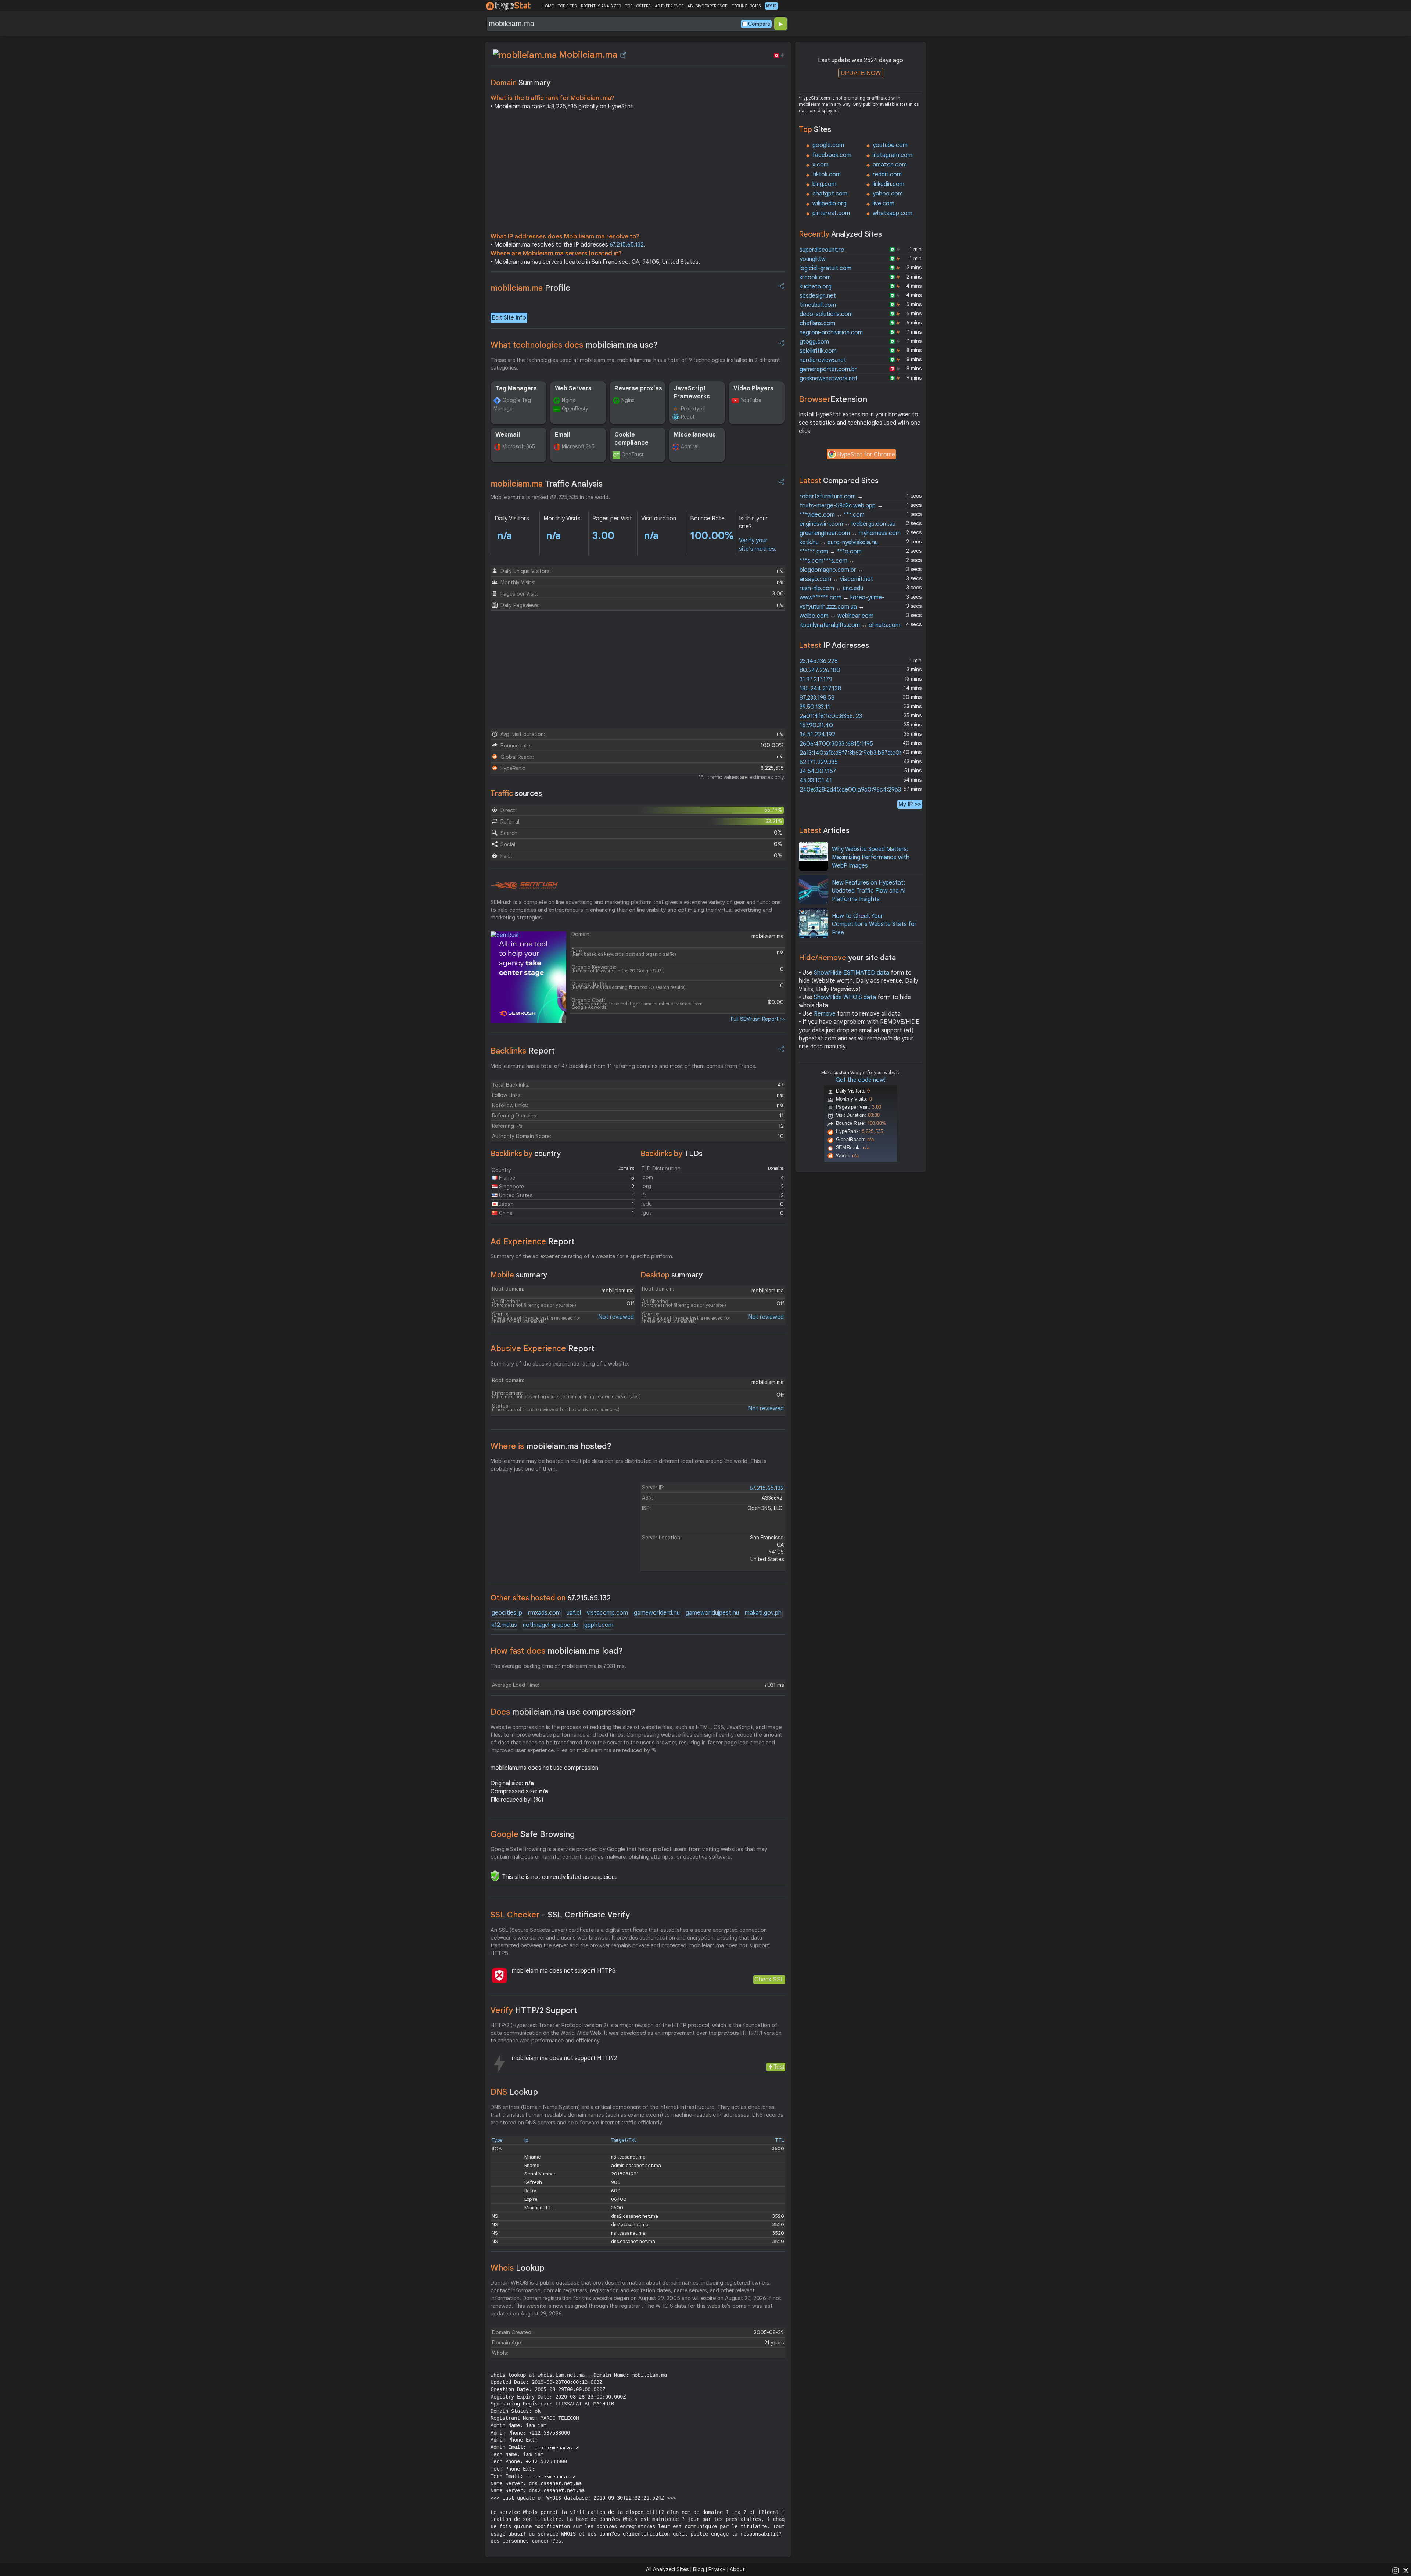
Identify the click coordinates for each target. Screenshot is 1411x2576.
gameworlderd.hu (657, 1613)
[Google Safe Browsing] (495, 1876)
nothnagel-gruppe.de (551, 1625)
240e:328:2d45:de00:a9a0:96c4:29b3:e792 (858, 790)
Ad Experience (533, 1242)
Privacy (717, 2569)
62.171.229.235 (819, 762)
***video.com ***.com (832, 515)
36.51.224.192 (817, 735)
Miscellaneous (695, 435)
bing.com (824, 184)
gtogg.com (814, 342)
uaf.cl (574, 1613)
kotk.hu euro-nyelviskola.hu (839, 542)
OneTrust (633, 455)
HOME (548, 6)
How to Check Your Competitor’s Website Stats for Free (874, 924)
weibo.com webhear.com (836, 616)
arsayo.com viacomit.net (836, 579)
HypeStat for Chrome (866, 455)
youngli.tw (813, 259)
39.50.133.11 (815, 707)
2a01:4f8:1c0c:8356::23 (831, 716)
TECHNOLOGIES (746, 6)
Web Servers (573, 388)
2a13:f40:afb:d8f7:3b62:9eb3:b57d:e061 (852, 753)
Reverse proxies (638, 388)
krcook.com (815, 277)
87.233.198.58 (817, 698)
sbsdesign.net (818, 296)
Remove (825, 1014)
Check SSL (769, 1979)
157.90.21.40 (816, 725)
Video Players (753, 388)
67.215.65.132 (627, 245)
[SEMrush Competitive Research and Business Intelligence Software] (524, 886)
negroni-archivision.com (831, 333)
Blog (699, 2569)
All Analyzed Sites (667, 2569)
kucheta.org (816, 287)
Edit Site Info (509, 318)
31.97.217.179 (816, 679)
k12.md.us (504, 1625)
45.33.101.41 (816, 781)
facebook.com (832, 155)
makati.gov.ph (763, 1613)
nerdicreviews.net (823, 360)
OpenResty (575, 409)
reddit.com (887, 175)
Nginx (568, 400)
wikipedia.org (830, 204)
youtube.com (890, 145)
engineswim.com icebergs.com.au (848, 524)
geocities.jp (507, 1613)
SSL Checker (560, 1915)
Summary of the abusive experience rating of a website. (560, 1364)
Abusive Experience (543, 1348)
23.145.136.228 (819, 661)
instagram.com (893, 155)
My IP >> (910, 804)
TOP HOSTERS (638, 6)
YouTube (751, 400)
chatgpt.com (830, 194)
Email (563, 435)
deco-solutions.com (826, 314)
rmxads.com (544, 1613)
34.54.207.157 (818, 771)
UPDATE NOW (861, 73)
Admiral (690, 446)
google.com (828, 145)
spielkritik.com (818, 351)
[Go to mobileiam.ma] (623, 55)
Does (563, 1712)
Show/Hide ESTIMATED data (852, 973)
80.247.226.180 (820, 670)
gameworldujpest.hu (712, 1613)
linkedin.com (888, 184)
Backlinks (523, 1051)
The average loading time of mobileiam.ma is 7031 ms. (558, 1666)
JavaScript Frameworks (692, 392)
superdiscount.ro (822, 250)
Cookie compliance (631, 439)
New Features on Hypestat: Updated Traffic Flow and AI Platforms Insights (869, 891)
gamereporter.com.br (828, 369)
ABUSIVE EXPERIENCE (707, 6)
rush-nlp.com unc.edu (831, 588)
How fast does (557, 1651)
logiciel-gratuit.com (825, 268)
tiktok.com (827, 175)
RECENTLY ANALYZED (601, 6)
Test (779, 2067)
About (737, 2569)
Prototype (693, 409)
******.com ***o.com (831, 552)
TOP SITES (567, 6)
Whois (518, 2268)
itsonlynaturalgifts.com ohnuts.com (850, 625)
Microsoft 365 (519, 446)
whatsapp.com (893, 213)
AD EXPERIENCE (669, 6)
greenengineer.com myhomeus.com (850, 533)
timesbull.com (818, 305)
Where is (551, 1446)
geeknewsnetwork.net (829, 378)
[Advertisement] (638, 173)
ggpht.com (599, 1625)
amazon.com (890, 165)
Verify (534, 2010)
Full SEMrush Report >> (758, 1019)
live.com (884, 204)
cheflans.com (817, 323)
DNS (514, 2092)
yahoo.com (888, 194)
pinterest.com (831, 213)
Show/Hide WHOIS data (845, 997)
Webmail (508, 435)
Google (533, 1834)
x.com (821, 165)
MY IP (771, 6)
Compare (759, 24)
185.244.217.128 (820, 689)
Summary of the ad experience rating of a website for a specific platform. (582, 1256)
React (688, 417)
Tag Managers (516, 388)
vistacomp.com (607, 1613)
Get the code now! (861, 1080)
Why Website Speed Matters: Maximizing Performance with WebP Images (871, 858)
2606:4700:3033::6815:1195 (836, 744)
